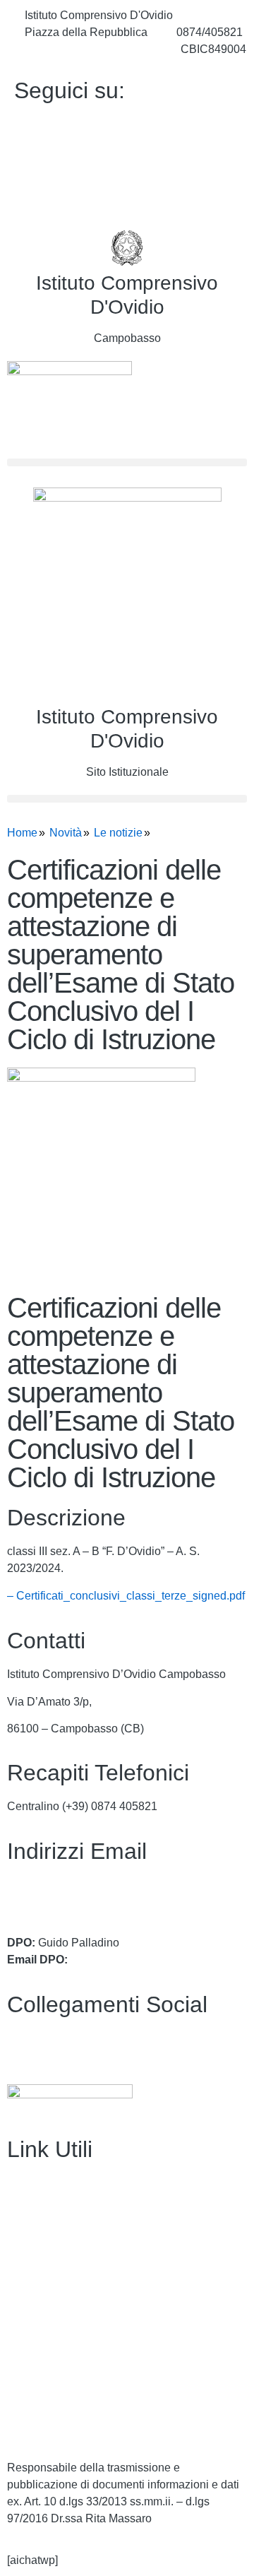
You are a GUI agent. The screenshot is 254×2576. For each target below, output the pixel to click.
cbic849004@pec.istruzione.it (81, 1902)
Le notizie (118, 833)
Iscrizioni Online (47, 2264)
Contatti (26, 2210)
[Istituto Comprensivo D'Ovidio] (127, 248)
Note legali (34, 2427)
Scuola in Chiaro (49, 2318)
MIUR (22, 2237)
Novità (66, 833)
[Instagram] (127, 187)
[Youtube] (127, 155)
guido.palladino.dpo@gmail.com (152, 1960)
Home (22, 833)
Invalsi (23, 2345)
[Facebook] (127, 124)
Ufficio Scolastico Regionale (78, 2291)
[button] (127, 462)
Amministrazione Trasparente (80, 2183)
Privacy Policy (43, 2372)
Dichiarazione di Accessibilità (81, 2400)
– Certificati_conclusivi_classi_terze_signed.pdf (126, 1596)
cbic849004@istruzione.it (88, 49)
